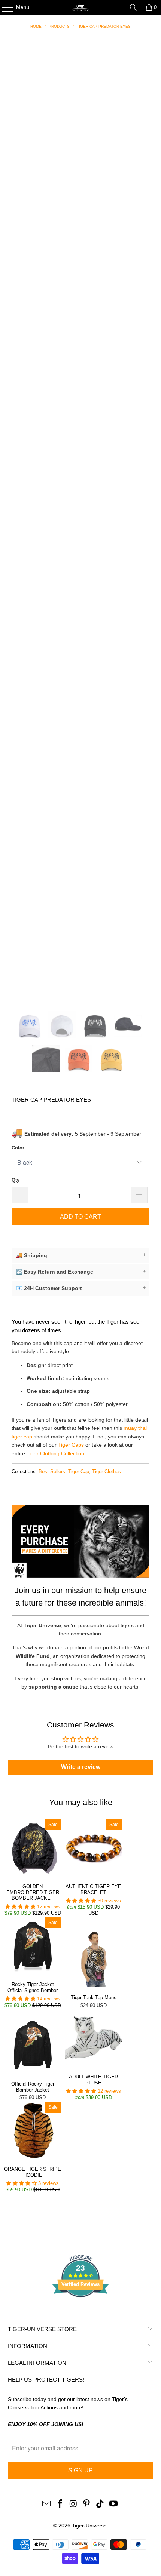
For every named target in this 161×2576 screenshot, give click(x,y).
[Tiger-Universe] (81, 7)
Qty (16, 1180)
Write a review (81, 1767)
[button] (20, 1907)
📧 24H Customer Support (81, 1288)
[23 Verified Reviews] (80, 2311)
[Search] (133, 7)
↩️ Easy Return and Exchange (81, 1272)
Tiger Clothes (107, 1472)
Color (18, 1148)
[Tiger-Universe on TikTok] (100, 2504)
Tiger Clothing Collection (55, 1453)
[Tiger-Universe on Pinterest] (87, 2504)
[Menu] (4, 7)
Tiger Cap (79, 1472)
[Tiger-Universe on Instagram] (73, 2504)
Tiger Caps (71, 1445)
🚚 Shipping (81, 1255)
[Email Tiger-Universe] (47, 2504)
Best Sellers (52, 1472)
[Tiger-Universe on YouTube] (113, 2504)
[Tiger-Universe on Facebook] (60, 2504)
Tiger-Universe (89, 2526)
